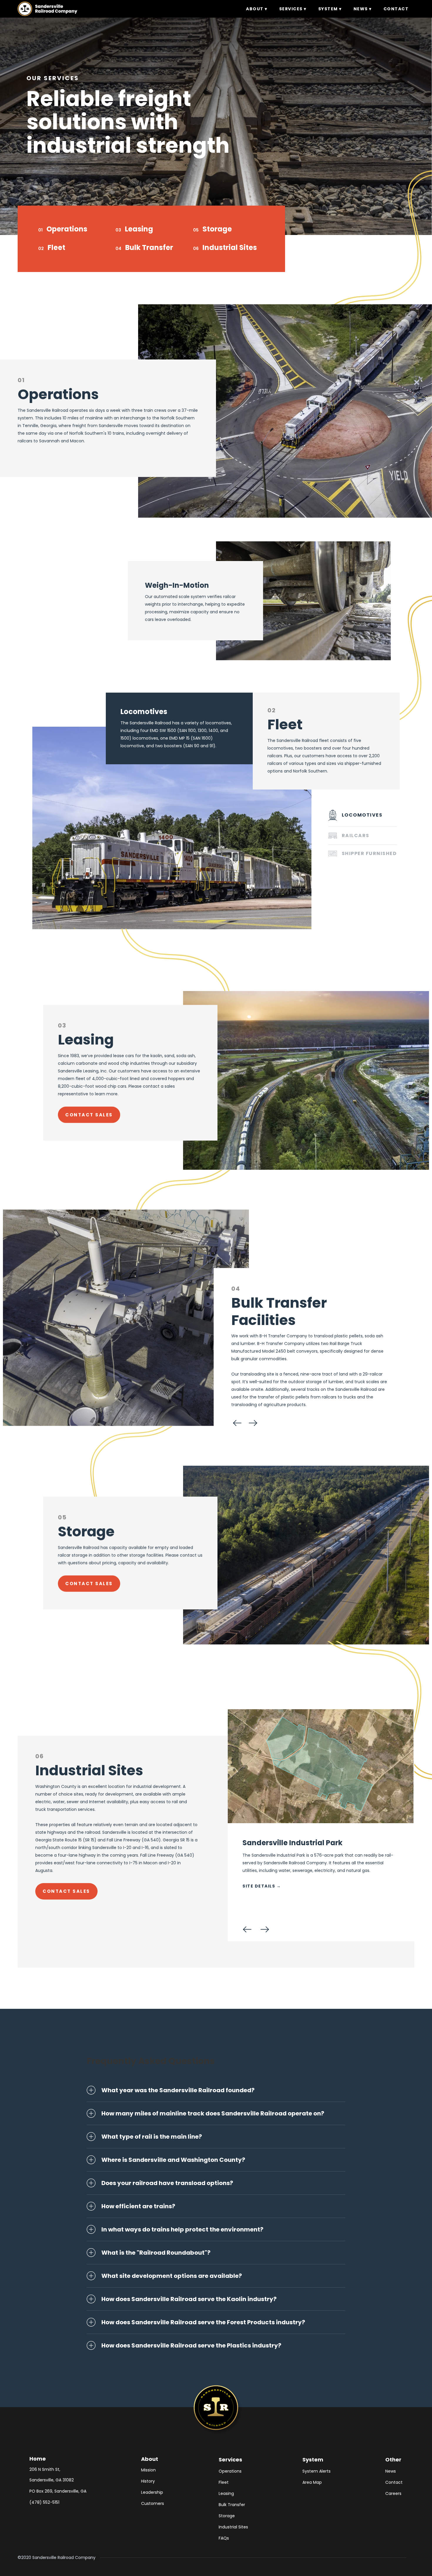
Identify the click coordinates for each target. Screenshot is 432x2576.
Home (38, 2459)
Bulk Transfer (149, 247)
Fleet (56, 247)
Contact (394, 2482)
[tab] (363, 815)
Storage (217, 229)
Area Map (312, 2482)
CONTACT (396, 9)
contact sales (89, 1583)
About (150, 2459)
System (313, 2460)
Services (230, 2460)
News (391, 2471)
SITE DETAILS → (262, 1886)
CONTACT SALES (89, 1115)
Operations (67, 229)
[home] (47, 9)
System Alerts (317, 2471)
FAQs (224, 2538)
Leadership (152, 2492)
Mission (148, 2470)
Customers (153, 2503)
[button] (257, 9)
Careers (393, 2493)
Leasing (139, 229)
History (148, 2481)
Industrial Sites (230, 247)
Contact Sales (66, 1891)
